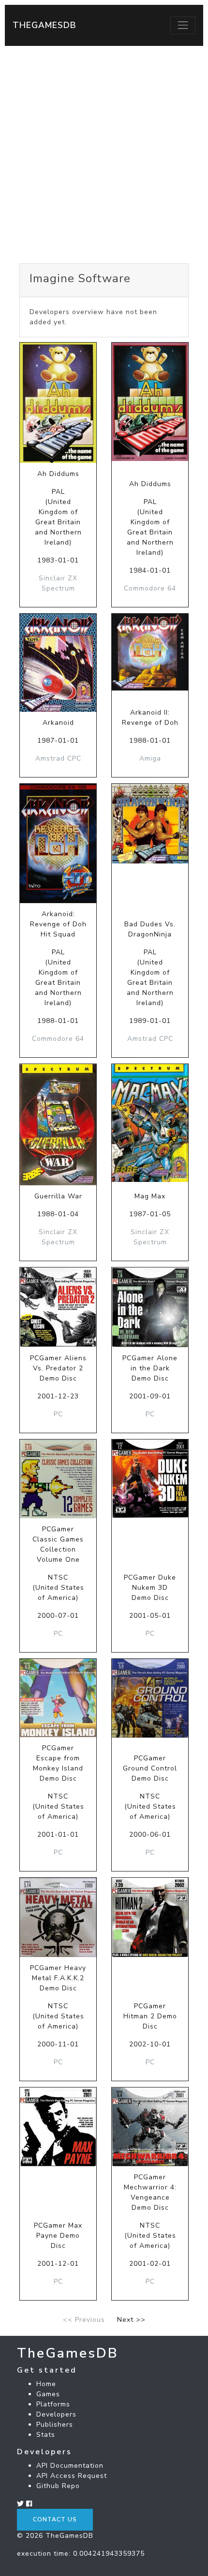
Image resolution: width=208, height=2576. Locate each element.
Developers (56, 2414)
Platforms (53, 2404)
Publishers (55, 2425)
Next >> (131, 2320)
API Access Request (72, 2476)
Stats (46, 2435)
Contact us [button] (55, 2519)
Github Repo (58, 2486)
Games (48, 2394)
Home (46, 2384)
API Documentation (70, 2466)
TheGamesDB (45, 25)
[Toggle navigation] (183, 25)
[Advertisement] (104, 155)
